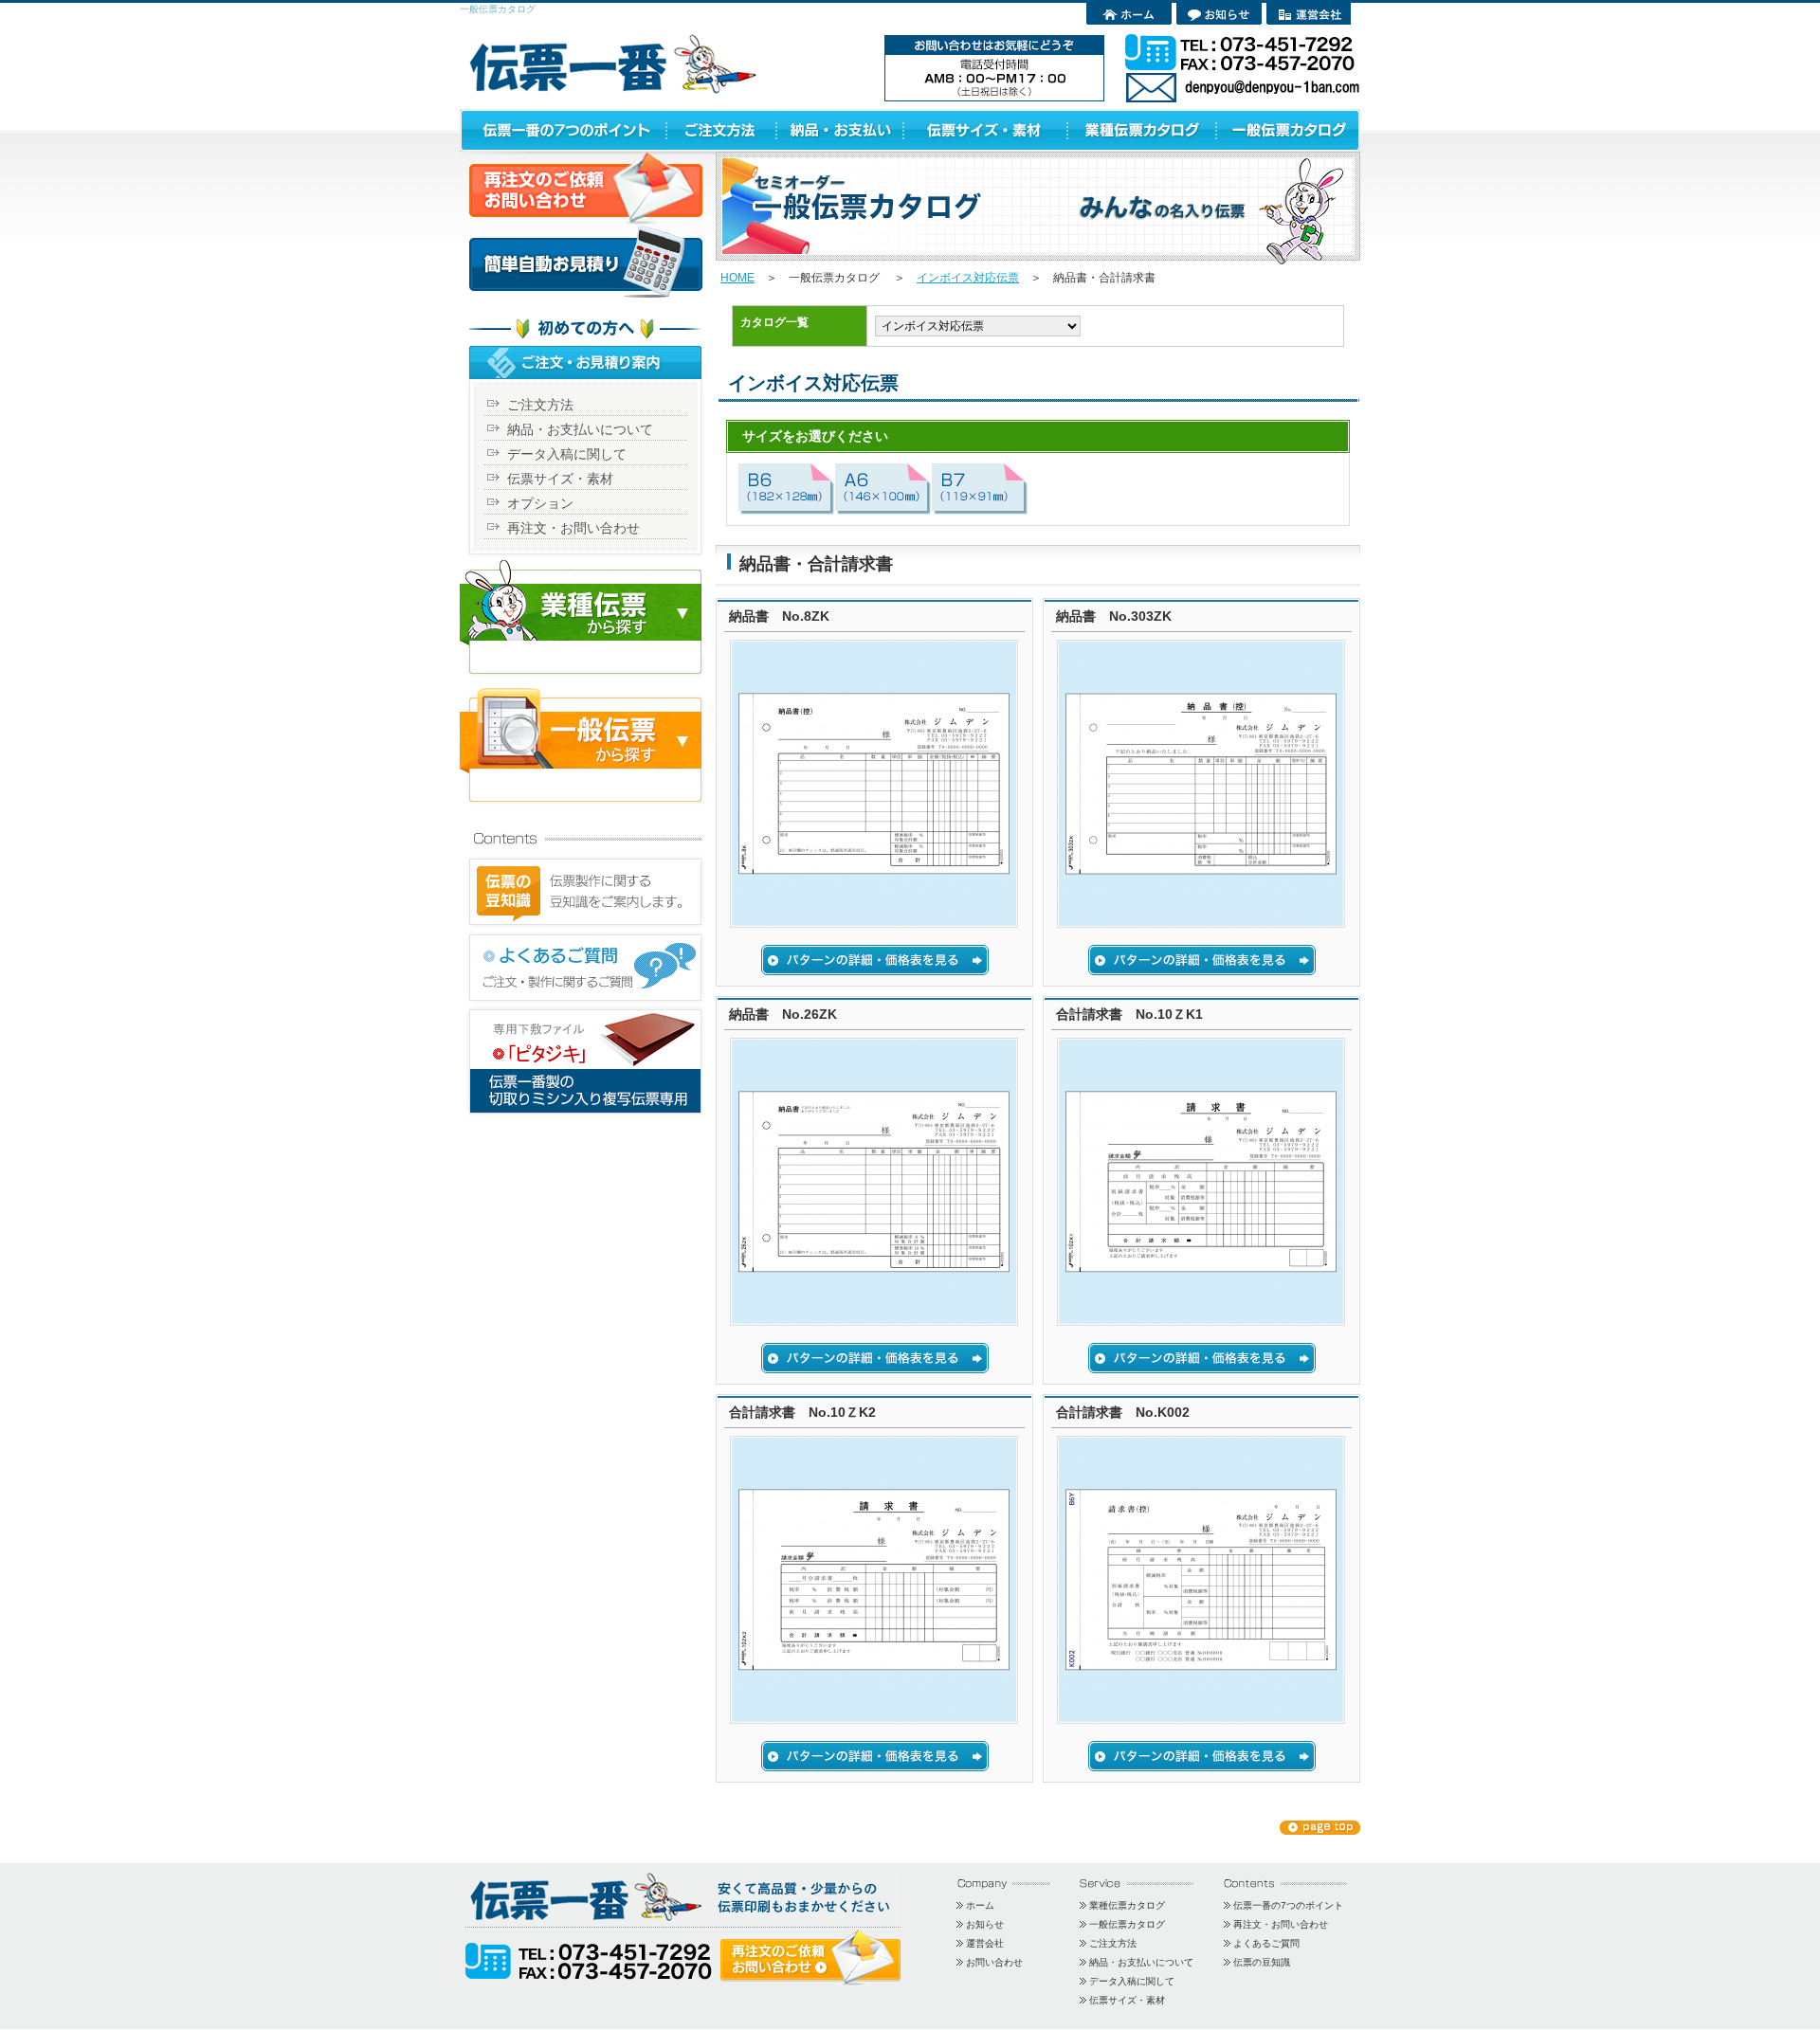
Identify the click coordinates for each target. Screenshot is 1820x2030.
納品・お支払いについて (580, 429)
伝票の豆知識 (1262, 1962)
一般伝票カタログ (1127, 1924)
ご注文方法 (540, 405)
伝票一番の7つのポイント (1288, 1905)
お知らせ (985, 1924)
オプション (540, 503)
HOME (737, 278)
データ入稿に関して (567, 454)
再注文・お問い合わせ (573, 528)
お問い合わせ (994, 1962)
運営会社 (985, 1943)
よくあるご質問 (1266, 1943)
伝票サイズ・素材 (560, 479)
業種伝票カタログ (1127, 1905)
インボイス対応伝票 (968, 278)
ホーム (980, 1905)
